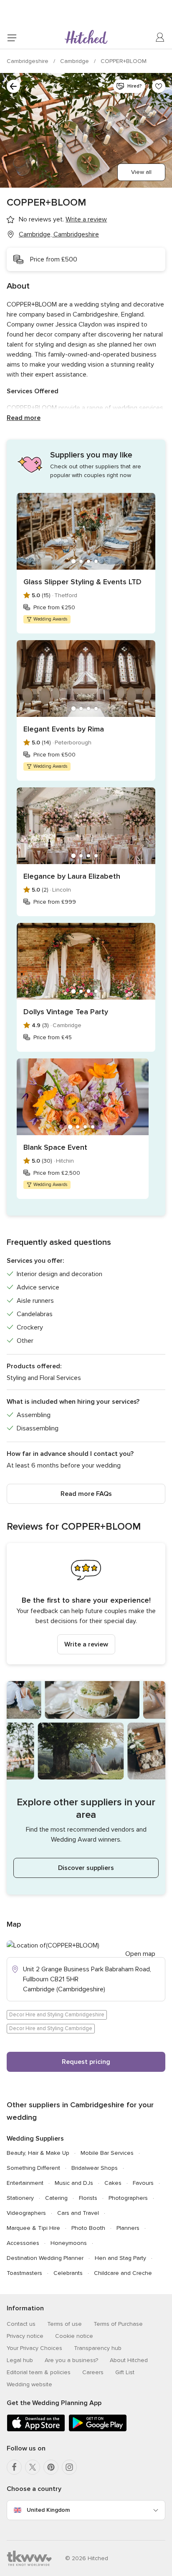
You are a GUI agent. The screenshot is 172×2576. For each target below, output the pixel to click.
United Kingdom (48, 2510)
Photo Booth (88, 2228)
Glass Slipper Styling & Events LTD (82, 582)
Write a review (86, 1644)
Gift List (125, 2372)
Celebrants (68, 2273)
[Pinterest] (51, 2467)
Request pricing (86, 2062)
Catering (56, 2198)
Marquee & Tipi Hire (33, 2228)
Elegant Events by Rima (64, 729)
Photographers (128, 2198)
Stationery (20, 2198)
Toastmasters (24, 2273)
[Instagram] (69, 2467)
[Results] (13, 86)
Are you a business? (71, 2360)
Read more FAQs (86, 1494)
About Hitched (129, 2360)
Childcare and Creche (123, 2273)
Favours (143, 2183)
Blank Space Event (55, 1147)
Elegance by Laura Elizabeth (72, 876)
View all (141, 172)
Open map (140, 1954)
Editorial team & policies (39, 2372)
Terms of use (64, 2324)
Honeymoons (69, 2243)
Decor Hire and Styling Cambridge (51, 2028)
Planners (128, 2228)
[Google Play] (98, 2430)
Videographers (26, 2213)
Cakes (113, 2183)
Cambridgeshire (28, 61)
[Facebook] (14, 2467)
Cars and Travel (78, 2213)
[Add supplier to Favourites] (159, 86)
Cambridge (75, 61)
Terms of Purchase (118, 2324)
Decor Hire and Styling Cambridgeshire (57, 2015)
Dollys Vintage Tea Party (66, 1012)
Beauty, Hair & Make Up (38, 2153)
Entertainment (25, 2183)
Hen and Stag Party (120, 2258)
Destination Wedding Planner (45, 2258)
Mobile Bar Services (107, 2153)
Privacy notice (25, 2336)
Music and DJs (74, 2183)
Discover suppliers (86, 1868)
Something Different (33, 2168)
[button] (86, 1604)
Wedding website (29, 2384)
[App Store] (36, 2430)
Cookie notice (74, 2336)
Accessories (23, 2243)
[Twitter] (33, 2467)
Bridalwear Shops (95, 2168)
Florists (88, 2198)
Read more (24, 418)
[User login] (160, 38)
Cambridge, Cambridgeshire (59, 234)
